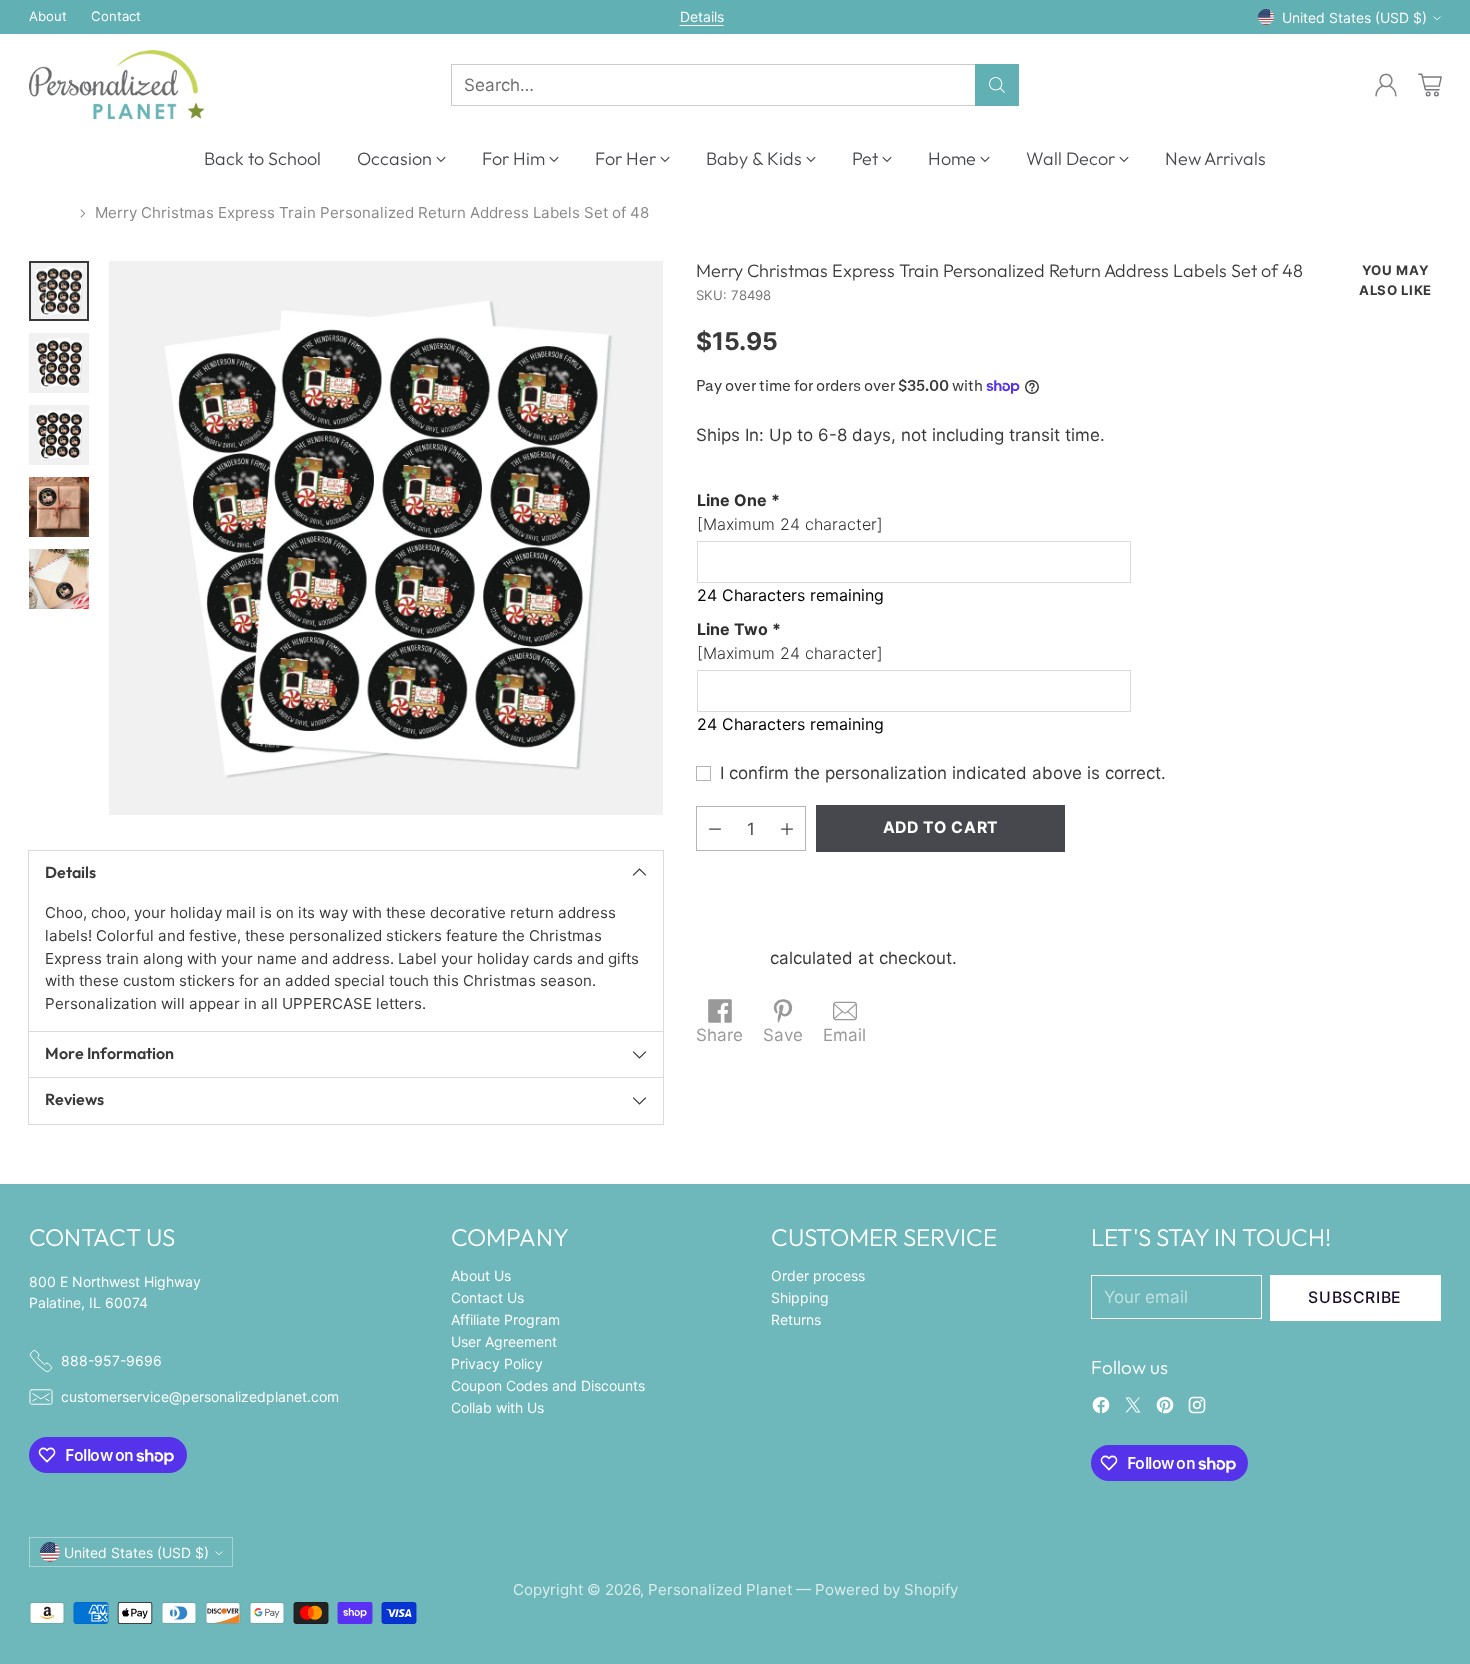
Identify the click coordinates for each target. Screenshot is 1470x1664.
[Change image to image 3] (59, 435)
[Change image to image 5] (59, 579)
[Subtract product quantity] (715, 828)
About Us (481, 1275)
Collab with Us (497, 1407)
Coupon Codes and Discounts (548, 1385)
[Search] (997, 85)
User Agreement (504, 1341)
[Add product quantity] (787, 828)
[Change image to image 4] (59, 507)
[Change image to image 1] (59, 291)
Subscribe (1355, 1297)
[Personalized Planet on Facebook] (1101, 1409)
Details (702, 17)
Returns (796, 1319)
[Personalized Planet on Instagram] (1197, 1409)
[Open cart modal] (1430, 85)
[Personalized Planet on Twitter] (1133, 1409)
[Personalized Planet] (116, 84)
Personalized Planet (720, 1589)
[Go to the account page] (1386, 85)
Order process (818, 1275)
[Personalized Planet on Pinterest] (1165, 1409)
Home (50, 212)
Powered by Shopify (886, 1589)
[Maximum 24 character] (790, 512)
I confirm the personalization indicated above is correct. (943, 773)
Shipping (730, 958)
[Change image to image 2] (59, 363)
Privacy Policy (497, 1363)
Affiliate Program (505, 1319)
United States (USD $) (1354, 17)
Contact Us (487, 1297)
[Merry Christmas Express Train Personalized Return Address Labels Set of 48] (386, 538)
